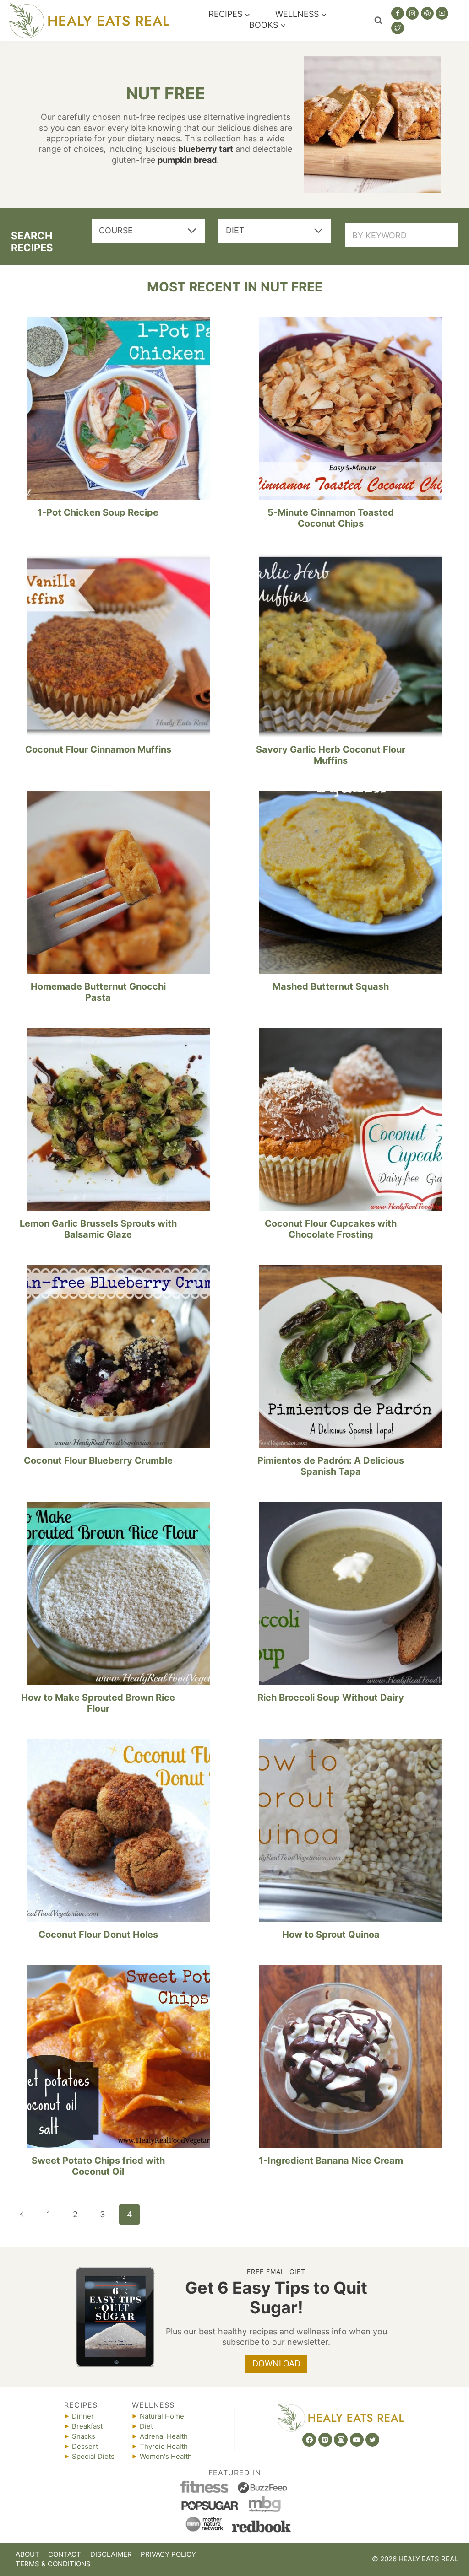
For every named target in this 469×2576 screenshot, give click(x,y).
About (27, 2554)
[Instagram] (412, 13)
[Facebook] (398, 13)
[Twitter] (398, 28)
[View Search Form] (378, 21)
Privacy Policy (168, 2554)
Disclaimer (111, 2554)
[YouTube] (442, 13)
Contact (65, 2554)
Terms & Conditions (53, 2564)
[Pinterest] (427, 13)
